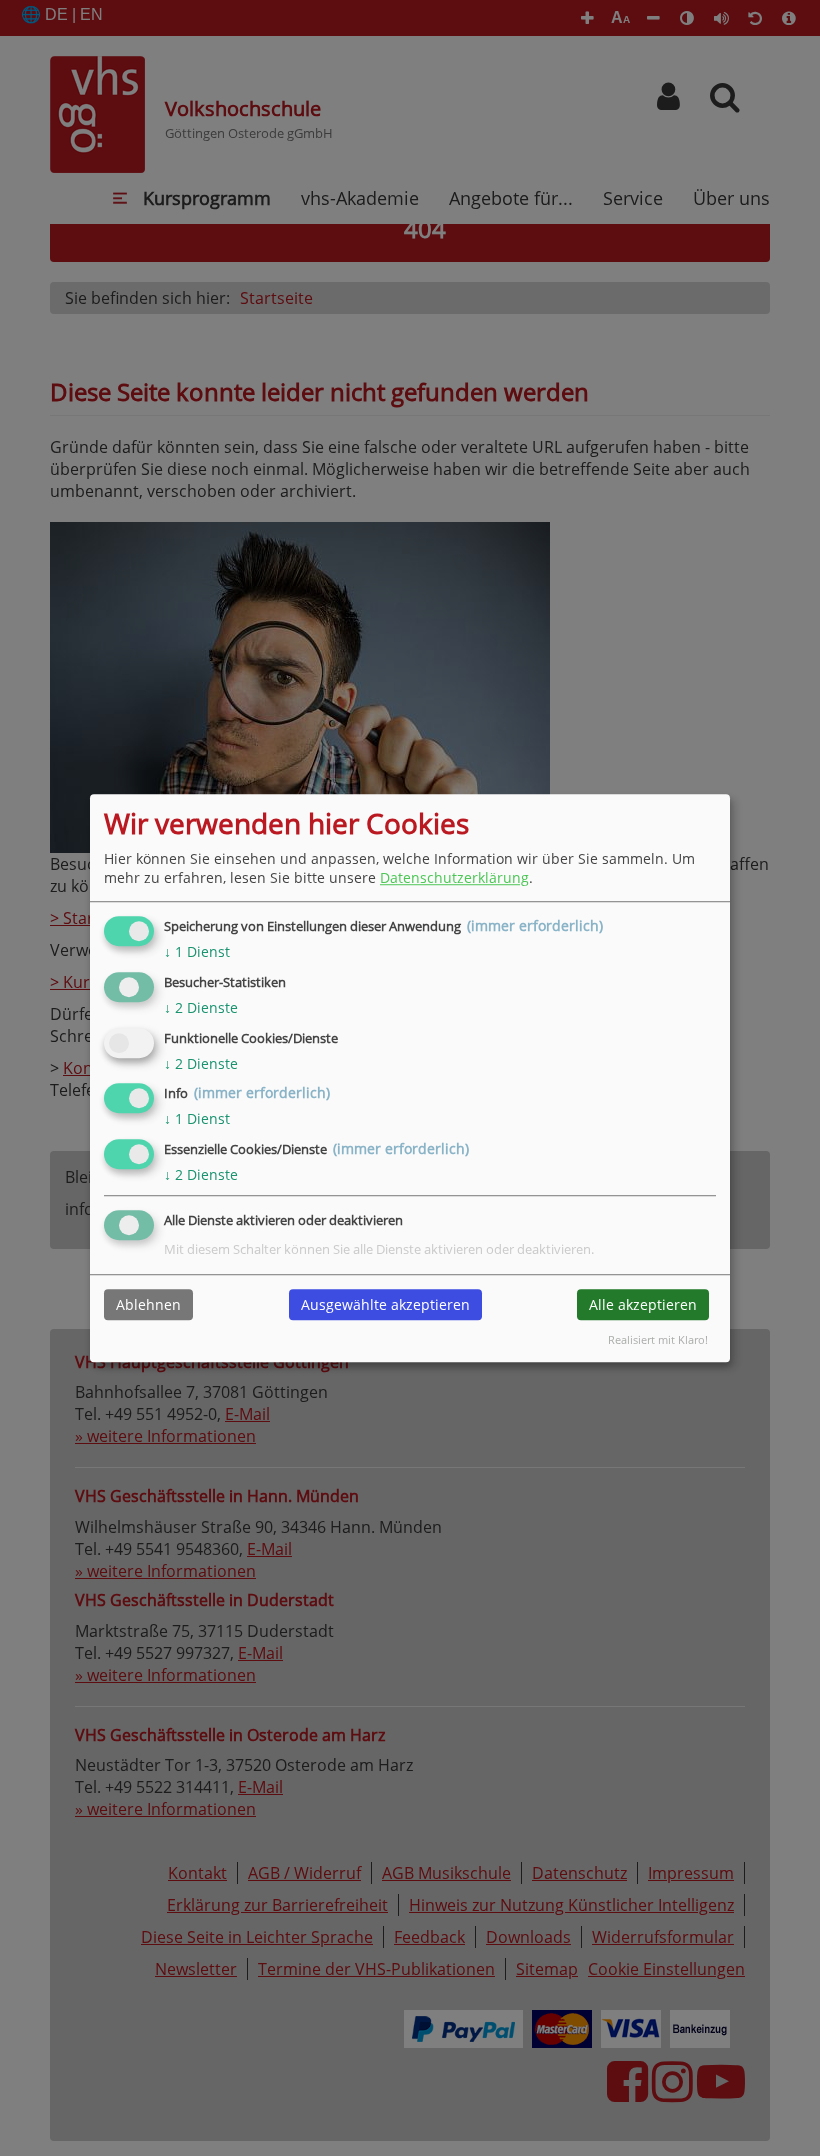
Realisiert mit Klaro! (658, 1339)
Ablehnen (148, 1304)
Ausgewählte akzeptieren (385, 1304)
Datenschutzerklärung (454, 877)
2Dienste (201, 1007)
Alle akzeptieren (643, 1304)
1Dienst (197, 951)
